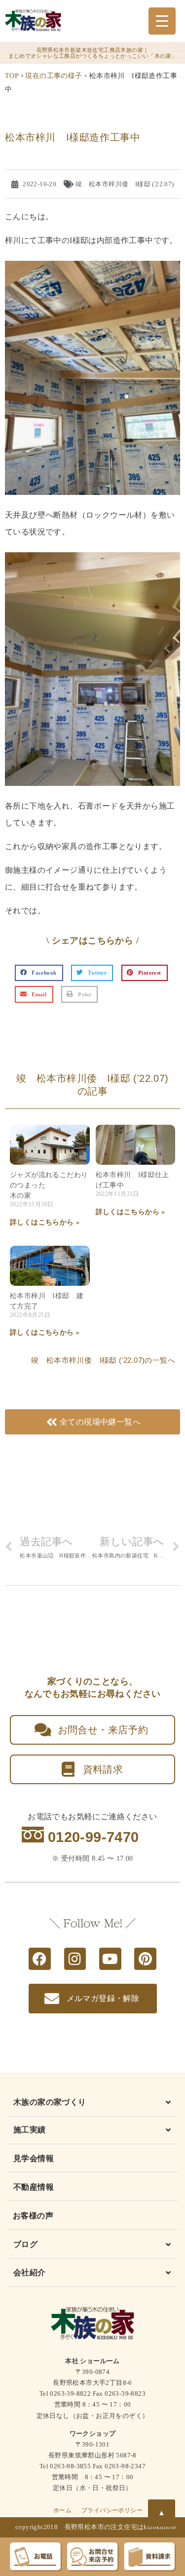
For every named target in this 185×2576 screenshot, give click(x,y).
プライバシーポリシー (112, 2510)
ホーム (62, 2510)
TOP (12, 76)
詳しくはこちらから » (45, 1222)
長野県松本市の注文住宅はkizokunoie (121, 2527)
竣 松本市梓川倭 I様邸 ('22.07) (125, 184)
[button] (39, 973)
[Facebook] (40, 1959)
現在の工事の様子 (54, 76)
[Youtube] (110, 1959)
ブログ (25, 2244)
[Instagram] (75, 1959)
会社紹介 (30, 2272)
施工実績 (30, 2130)
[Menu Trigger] (162, 21)
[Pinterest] (145, 1959)
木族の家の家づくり (50, 2102)
